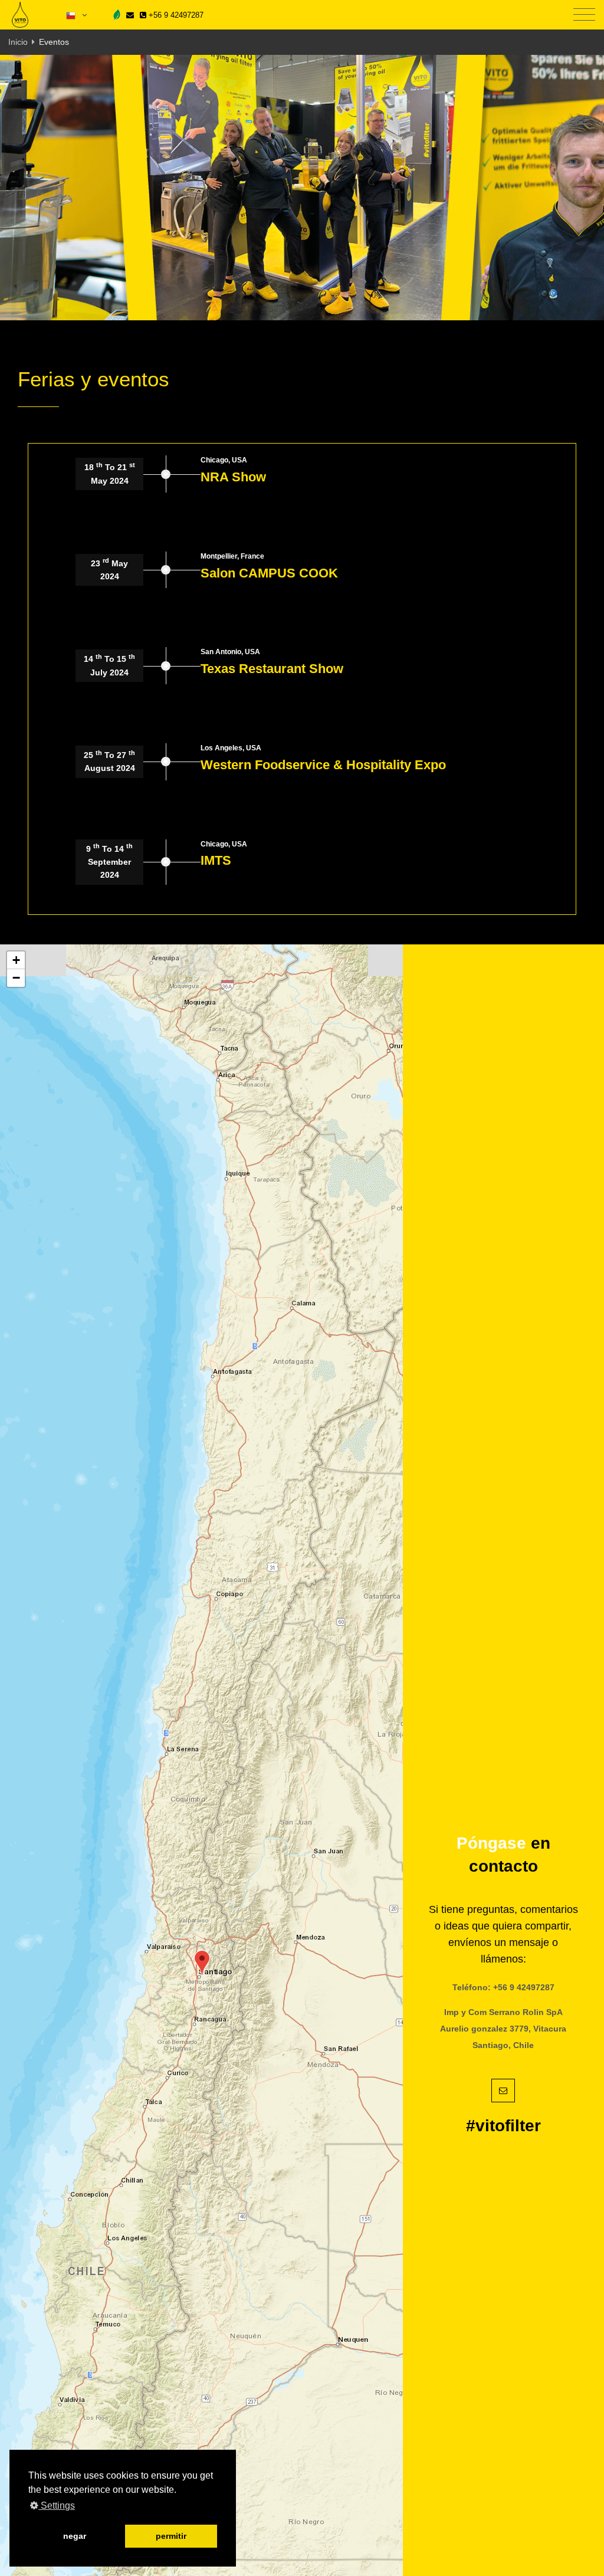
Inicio (18, 42)
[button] (202, 1963)
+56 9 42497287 (175, 15)
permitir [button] (171, 2536)
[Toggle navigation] (584, 15)
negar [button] (75, 2536)
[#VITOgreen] (117, 14)
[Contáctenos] (130, 15)
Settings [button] (57, 2506)
